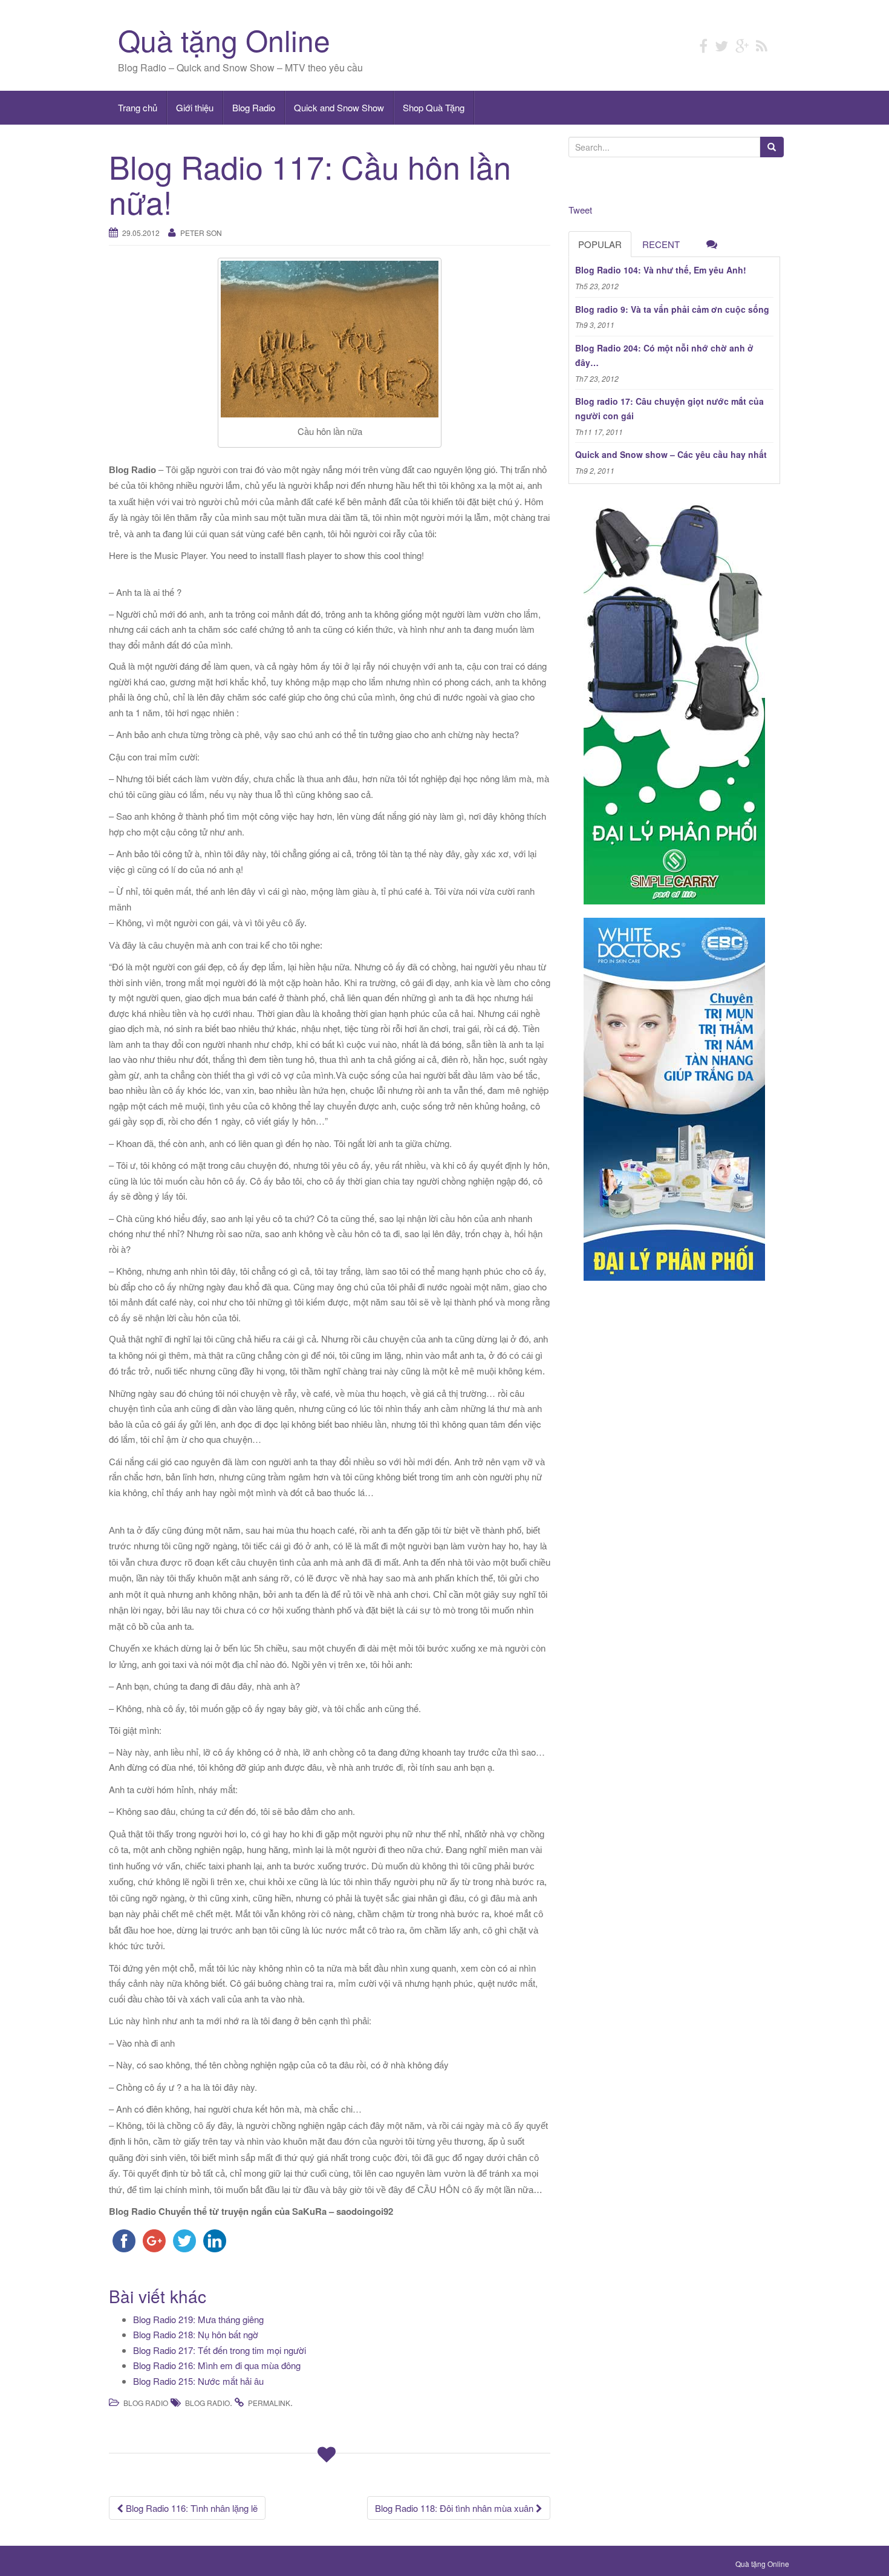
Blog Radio (254, 107)
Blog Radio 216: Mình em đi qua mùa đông (217, 2365)
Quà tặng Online (224, 40)
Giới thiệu (195, 107)
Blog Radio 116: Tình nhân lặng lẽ (190, 2508)
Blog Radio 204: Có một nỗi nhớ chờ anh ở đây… (664, 355)
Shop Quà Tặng (434, 107)
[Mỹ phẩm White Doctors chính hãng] (674, 1099)
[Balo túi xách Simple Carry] (674, 701)
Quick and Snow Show (339, 107)
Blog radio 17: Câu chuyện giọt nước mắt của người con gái (669, 408)
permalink (269, 2403)
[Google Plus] (742, 45)
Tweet (580, 210)
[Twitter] (721, 45)
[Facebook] (703, 45)
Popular (600, 244)
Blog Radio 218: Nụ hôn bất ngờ (196, 2334)
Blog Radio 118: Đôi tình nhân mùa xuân (455, 2508)
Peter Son (201, 233)
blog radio (207, 2403)
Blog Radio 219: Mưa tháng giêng (198, 2319)
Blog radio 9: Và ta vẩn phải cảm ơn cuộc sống (672, 309)
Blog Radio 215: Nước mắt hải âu (198, 2381)
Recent (661, 244)
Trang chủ (138, 107)
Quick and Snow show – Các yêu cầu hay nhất (671, 454)
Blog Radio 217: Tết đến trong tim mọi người (220, 2350)
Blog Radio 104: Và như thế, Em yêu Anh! (661, 270)
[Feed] (762, 45)
